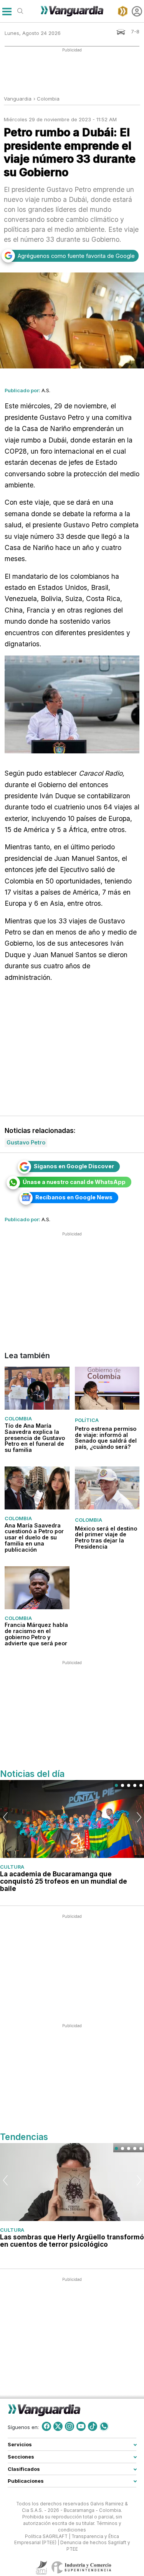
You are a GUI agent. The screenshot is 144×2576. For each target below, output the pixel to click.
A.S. (46, 390)
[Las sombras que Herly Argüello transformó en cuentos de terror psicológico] (72, 2182)
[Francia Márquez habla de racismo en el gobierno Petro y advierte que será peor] (37, 1587)
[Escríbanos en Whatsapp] (104, 2426)
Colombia (48, 99)
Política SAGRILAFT (46, 2536)
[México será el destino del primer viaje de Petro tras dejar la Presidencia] (107, 1488)
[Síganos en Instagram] (70, 2426)
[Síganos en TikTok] (93, 2426)
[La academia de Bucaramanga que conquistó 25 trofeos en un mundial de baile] (72, 1819)
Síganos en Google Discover (74, 1166)
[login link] (137, 11)
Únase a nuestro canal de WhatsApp (74, 1182)
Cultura (12, 1867)
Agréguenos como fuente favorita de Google (76, 256)
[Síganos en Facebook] (46, 2426)
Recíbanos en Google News (74, 1197)
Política (87, 1420)
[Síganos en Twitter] (58, 2426)
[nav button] (7, 11)
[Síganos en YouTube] (81, 2426)
